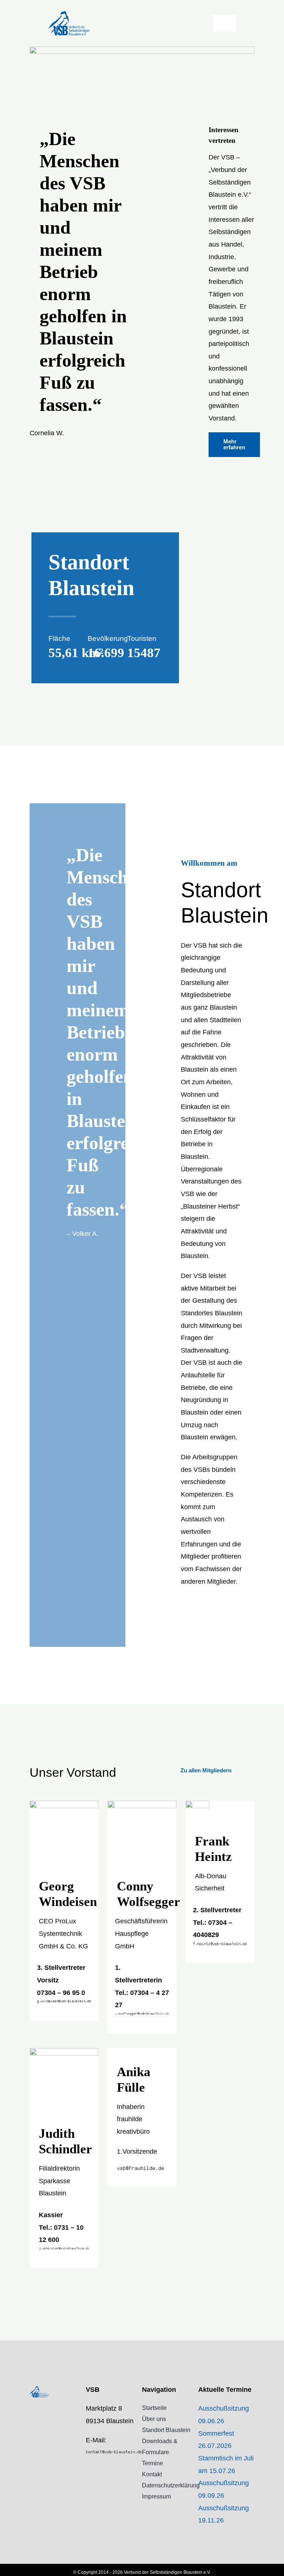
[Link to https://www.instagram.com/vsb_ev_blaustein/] (88, 2484)
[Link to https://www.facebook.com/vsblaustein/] (88, 2469)
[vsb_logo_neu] (69, 14)
